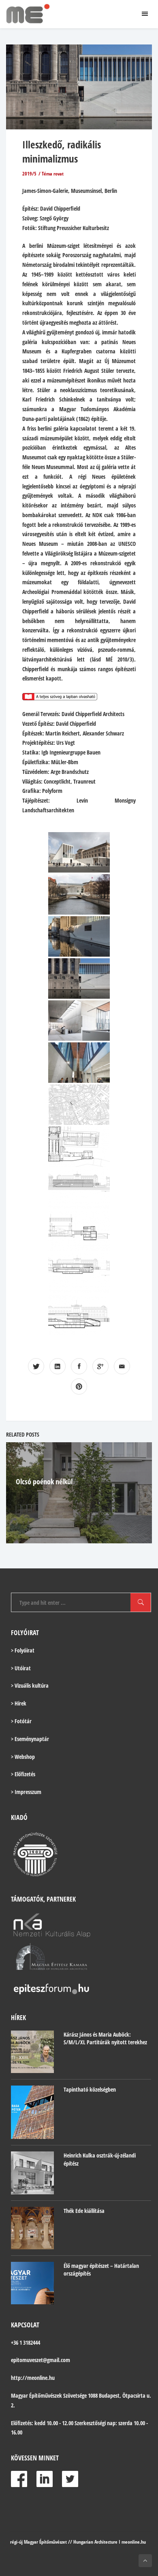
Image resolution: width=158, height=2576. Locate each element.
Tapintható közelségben (90, 2089)
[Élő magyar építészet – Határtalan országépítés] (32, 2283)
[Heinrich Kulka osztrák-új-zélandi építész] (32, 2173)
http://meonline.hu (33, 2378)
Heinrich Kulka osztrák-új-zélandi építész (100, 2159)
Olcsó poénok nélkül (44, 1481)
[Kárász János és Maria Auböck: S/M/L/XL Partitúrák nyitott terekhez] (32, 2052)
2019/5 (29, 174)
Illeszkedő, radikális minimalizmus (62, 151)
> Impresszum (26, 1792)
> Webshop (23, 1757)
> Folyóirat (23, 1650)
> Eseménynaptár (30, 1739)
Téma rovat (53, 174)
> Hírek (19, 1703)
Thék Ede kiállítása (84, 2211)
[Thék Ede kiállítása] (32, 2228)
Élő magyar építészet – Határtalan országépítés (101, 2270)
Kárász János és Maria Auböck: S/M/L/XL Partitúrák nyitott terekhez (105, 2038)
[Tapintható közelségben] (32, 2112)
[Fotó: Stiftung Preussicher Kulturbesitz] (79, 852)
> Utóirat (21, 1668)
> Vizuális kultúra (30, 1685)
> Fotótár (21, 1721)
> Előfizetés (23, 1774)
